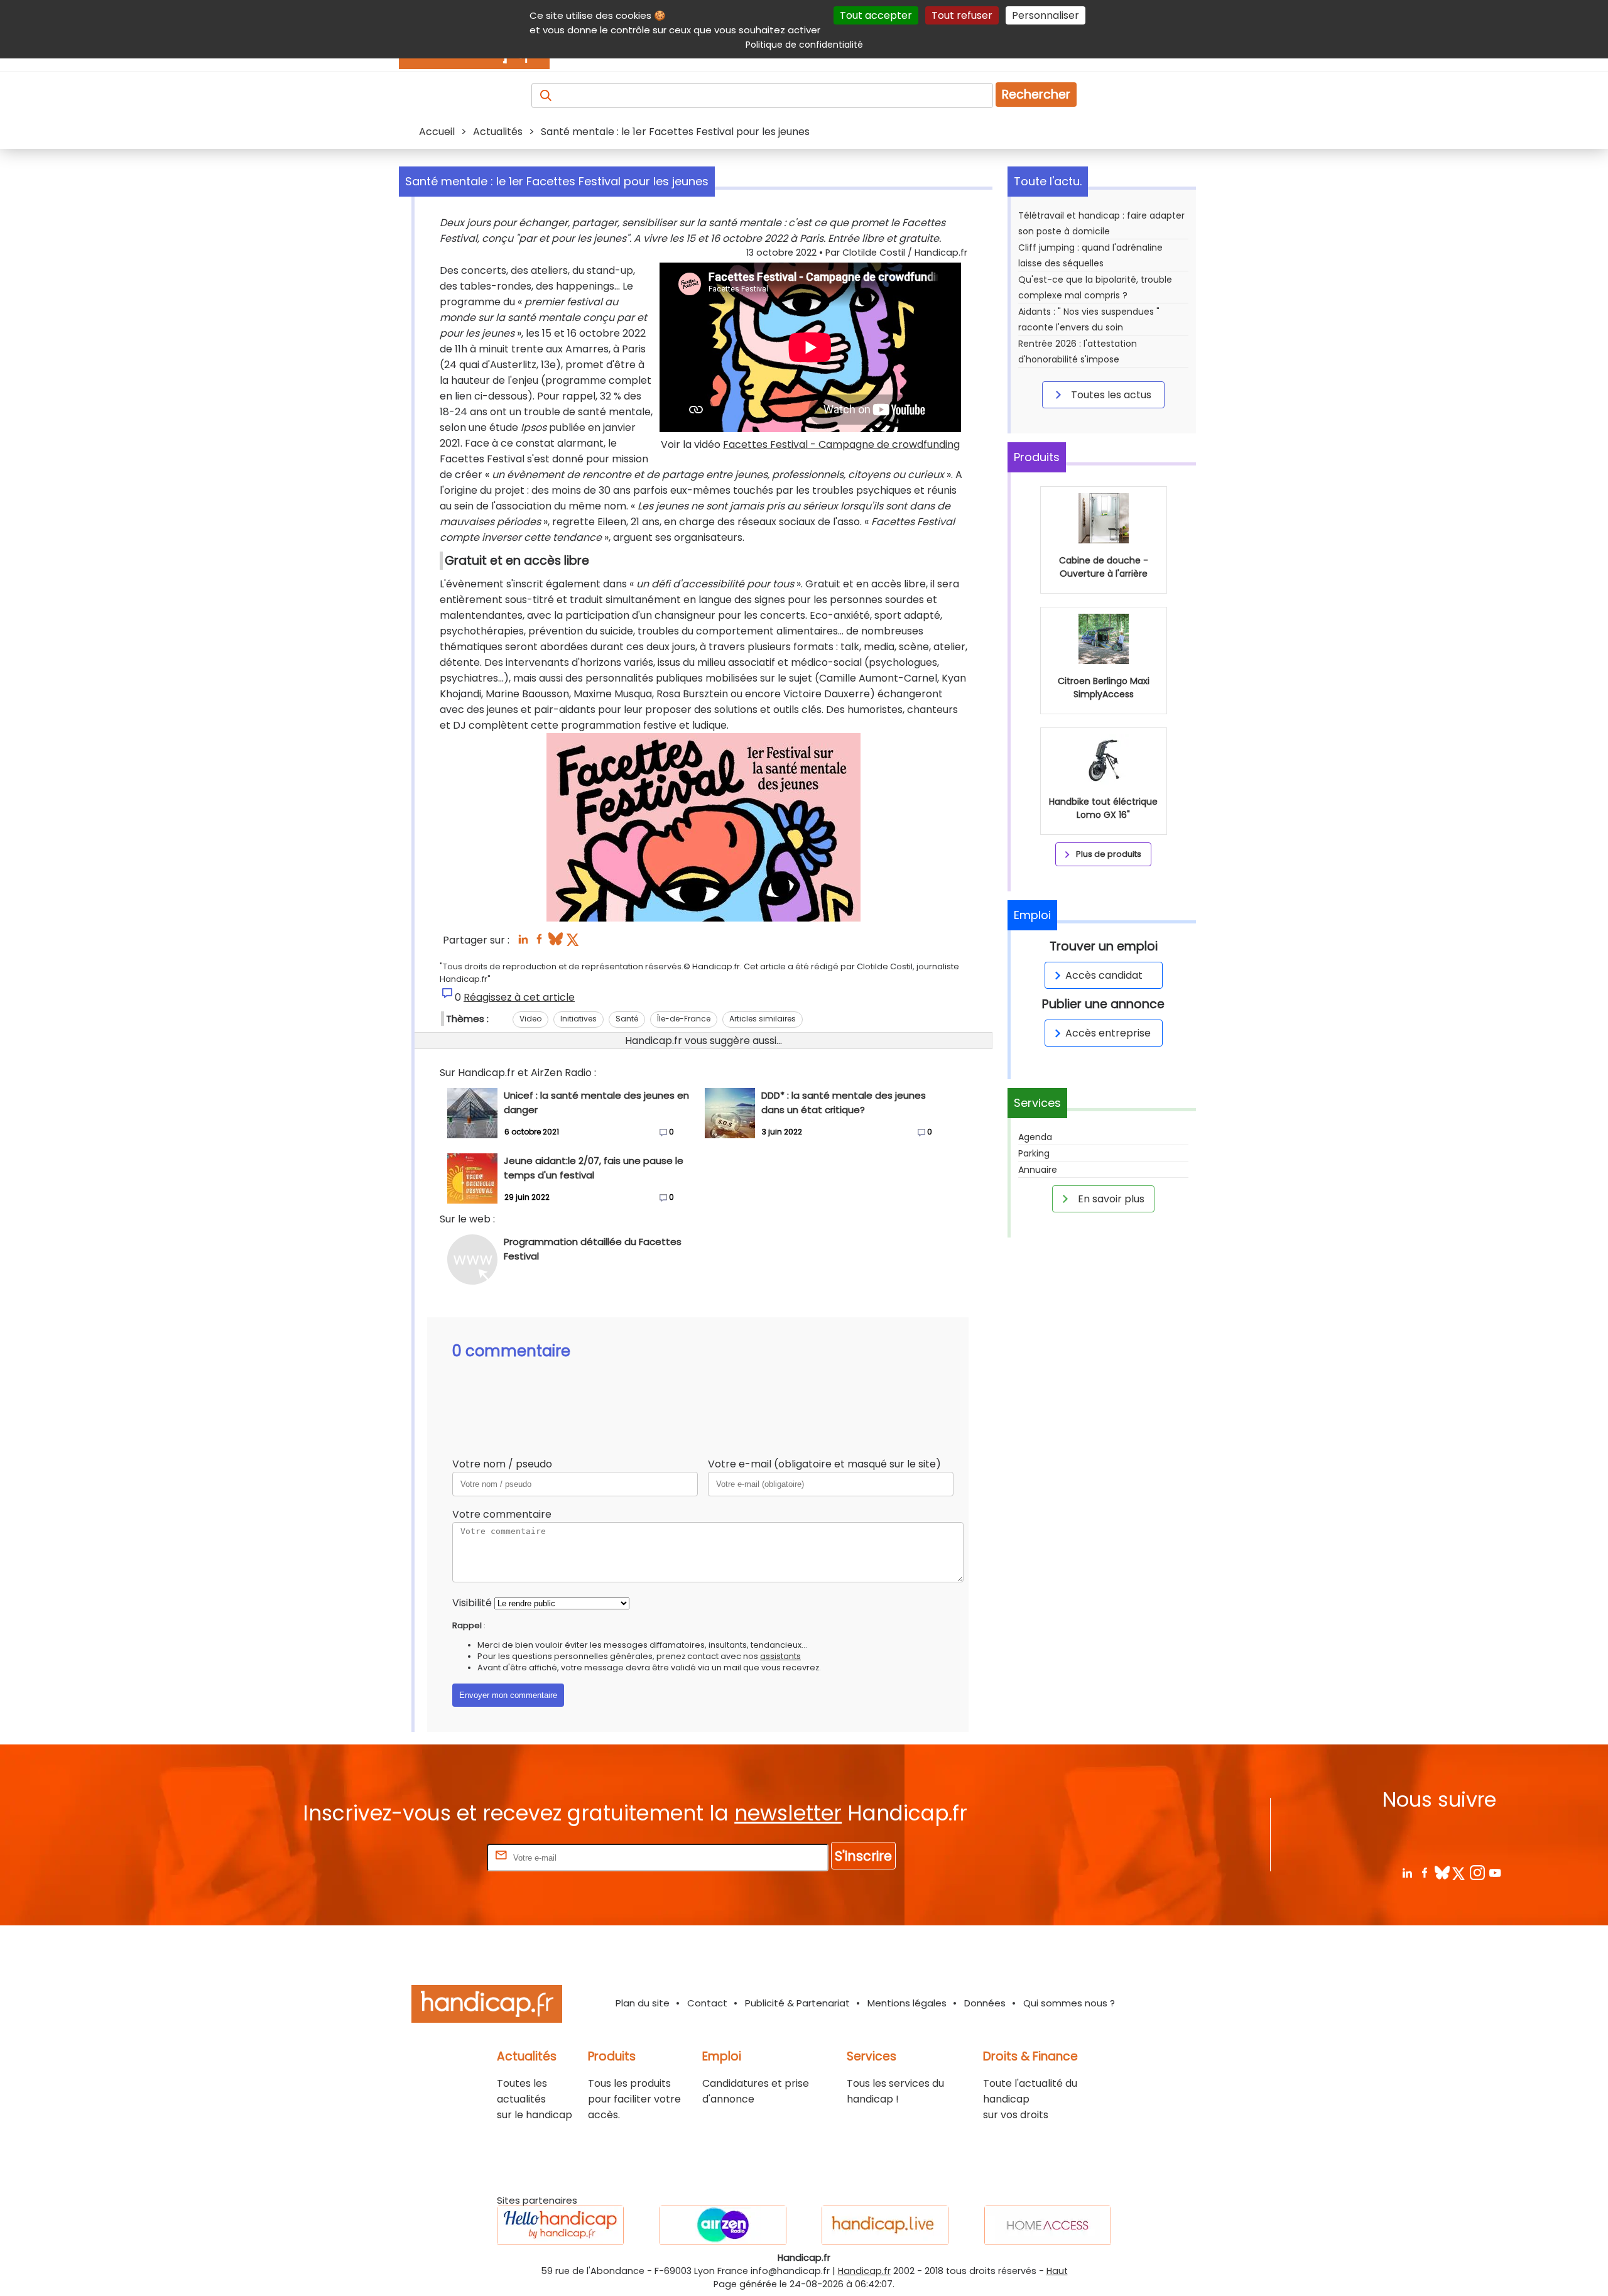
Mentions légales (907, 2003)
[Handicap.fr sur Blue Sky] (1442, 1872)
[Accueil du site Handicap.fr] (487, 2006)
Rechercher (1036, 95)
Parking (1034, 1153)
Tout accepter (876, 15)
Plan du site (643, 2003)
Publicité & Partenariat (797, 2003)
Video (530, 1019)
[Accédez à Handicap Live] (885, 2225)
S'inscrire (863, 1856)
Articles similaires (763, 1019)
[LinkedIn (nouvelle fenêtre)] (523, 943)
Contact (707, 2003)
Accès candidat (1104, 975)
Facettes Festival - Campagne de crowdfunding (841, 444)
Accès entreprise (1108, 1033)
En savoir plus (1110, 1199)
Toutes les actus (1110, 395)
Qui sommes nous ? (1069, 2003)
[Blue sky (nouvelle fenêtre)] (556, 943)
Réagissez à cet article (519, 997)
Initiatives (579, 1019)
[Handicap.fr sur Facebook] (1424, 1872)
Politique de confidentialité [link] (804, 45)
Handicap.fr (864, 2271)
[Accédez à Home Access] (1048, 2225)
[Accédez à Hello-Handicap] (560, 2225)
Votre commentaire (502, 1514)
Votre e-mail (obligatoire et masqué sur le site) (824, 1464)
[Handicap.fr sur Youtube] (1495, 1872)
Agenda (1035, 1137)
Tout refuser (962, 15)
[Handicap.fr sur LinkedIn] (1407, 1872)
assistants (780, 1656)
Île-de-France (684, 1019)
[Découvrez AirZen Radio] (723, 2225)
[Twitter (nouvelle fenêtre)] (574, 943)
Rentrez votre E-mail (434, 1857)
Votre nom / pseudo (502, 1464)
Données (985, 2003)
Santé (627, 1019)
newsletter (788, 1813)
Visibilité (472, 1603)
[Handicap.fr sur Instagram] (1477, 1872)
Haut (1057, 2271)
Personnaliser (1046, 15)
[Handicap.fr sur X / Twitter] (1459, 1872)
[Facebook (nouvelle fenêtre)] (539, 943)
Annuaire (1038, 1170)
